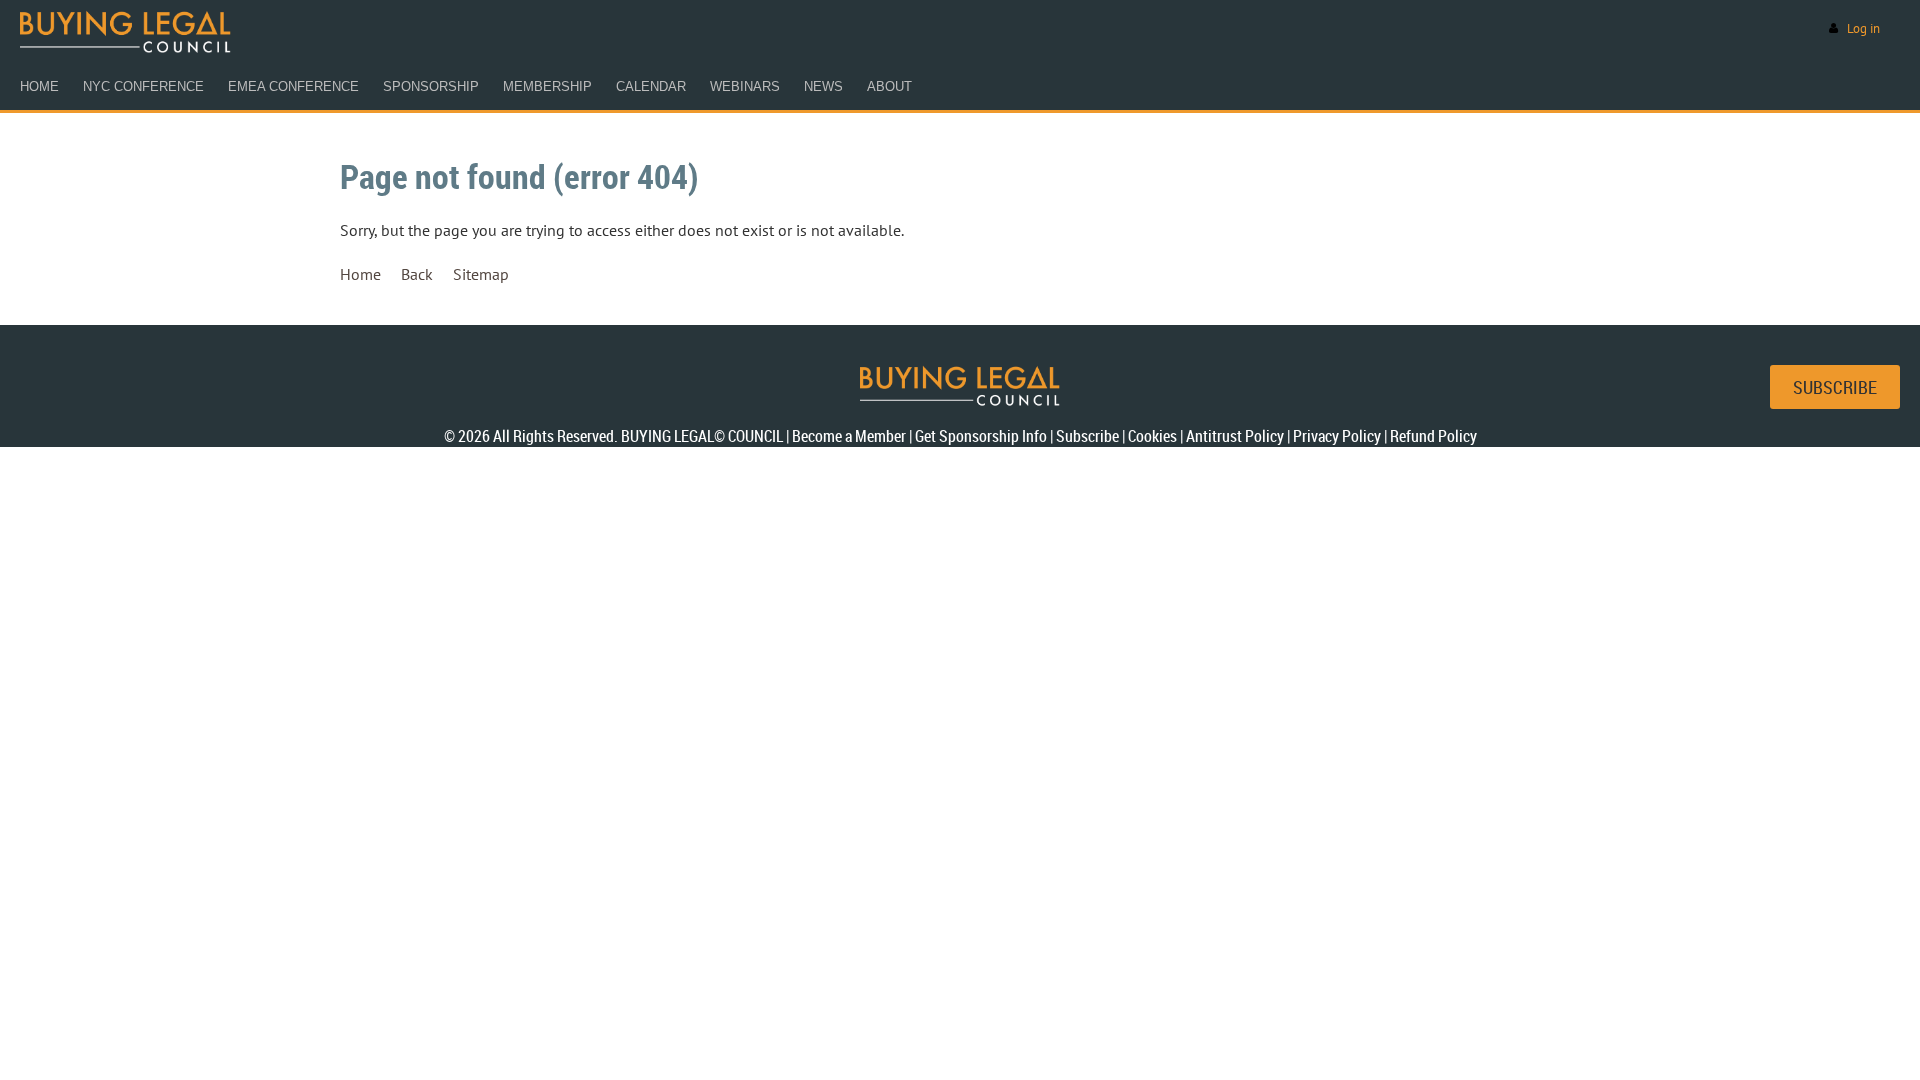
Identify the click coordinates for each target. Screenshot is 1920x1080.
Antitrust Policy (1235, 436)
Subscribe (1087, 436)
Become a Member (849, 436)
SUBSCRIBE (1835, 387)
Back (417, 274)
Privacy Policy (1337, 436)
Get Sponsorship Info (981, 436)
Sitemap (481, 274)
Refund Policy (1433, 436)
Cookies (1152, 436)
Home (360, 274)
